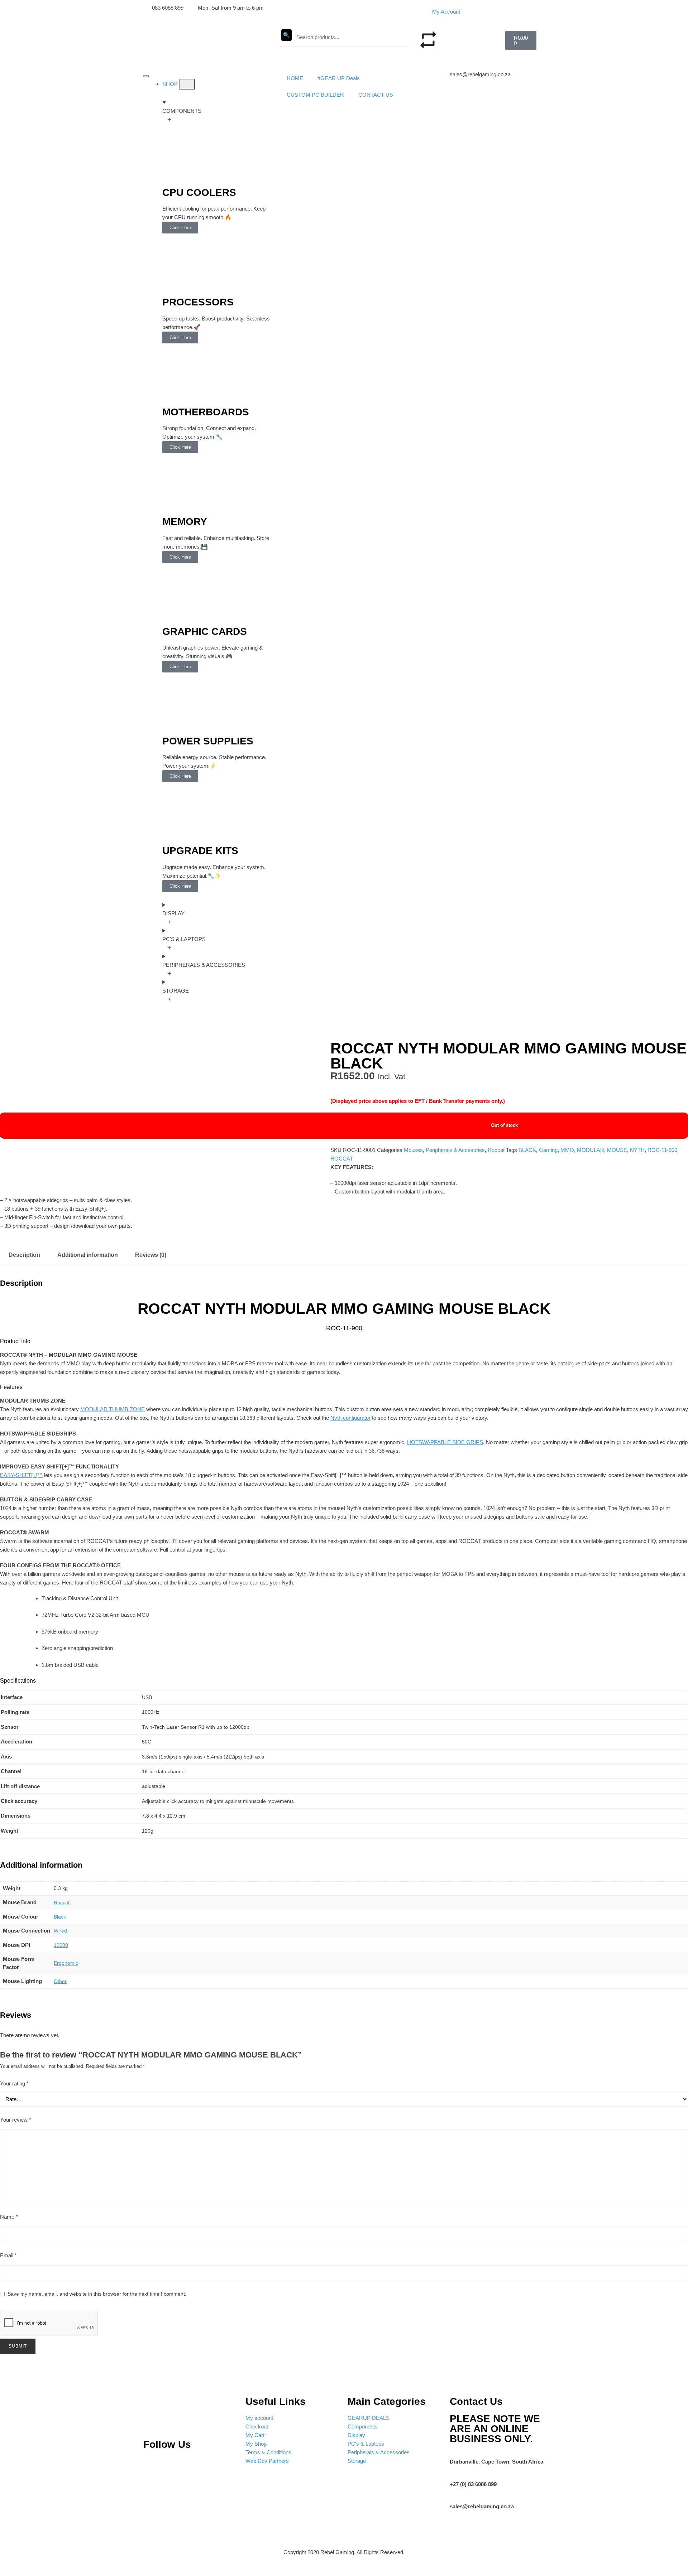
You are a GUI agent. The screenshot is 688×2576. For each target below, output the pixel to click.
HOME (295, 78)
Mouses (413, 1150)
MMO (567, 1150)
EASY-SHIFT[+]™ (21, 1475)
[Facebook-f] (224, 2466)
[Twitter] (200, 2466)
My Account (446, 12)
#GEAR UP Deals (339, 78)
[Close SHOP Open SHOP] (187, 84)
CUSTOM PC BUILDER (315, 95)
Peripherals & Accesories (455, 1150)
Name (9, 2217)
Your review (16, 2120)
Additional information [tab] (88, 1255)
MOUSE (617, 1150)
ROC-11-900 (662, 1150)
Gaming (548, 1150)
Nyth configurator (350, 1418)
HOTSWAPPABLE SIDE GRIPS (445, 1442)
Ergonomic (66, 1963)
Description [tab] (24, 1255)
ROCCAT (342, 1159)
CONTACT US (376, 95)
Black (60, 1917)
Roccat (496, 1150)
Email (8, 2255)
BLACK (527, 1150)
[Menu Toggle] (146, 76)
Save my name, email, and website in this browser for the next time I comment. (97, 2294)
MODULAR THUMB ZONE (113, 1409)
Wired (60, 1931)
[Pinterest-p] (152, 2466)
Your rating (14, 2083)
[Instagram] (176, 2466)
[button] (465, 35)
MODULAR (591, 1150)
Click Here (180, 228)
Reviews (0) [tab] (151, 1255)
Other (60, 1981)
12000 (61, 1945)
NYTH (637, 1150)
